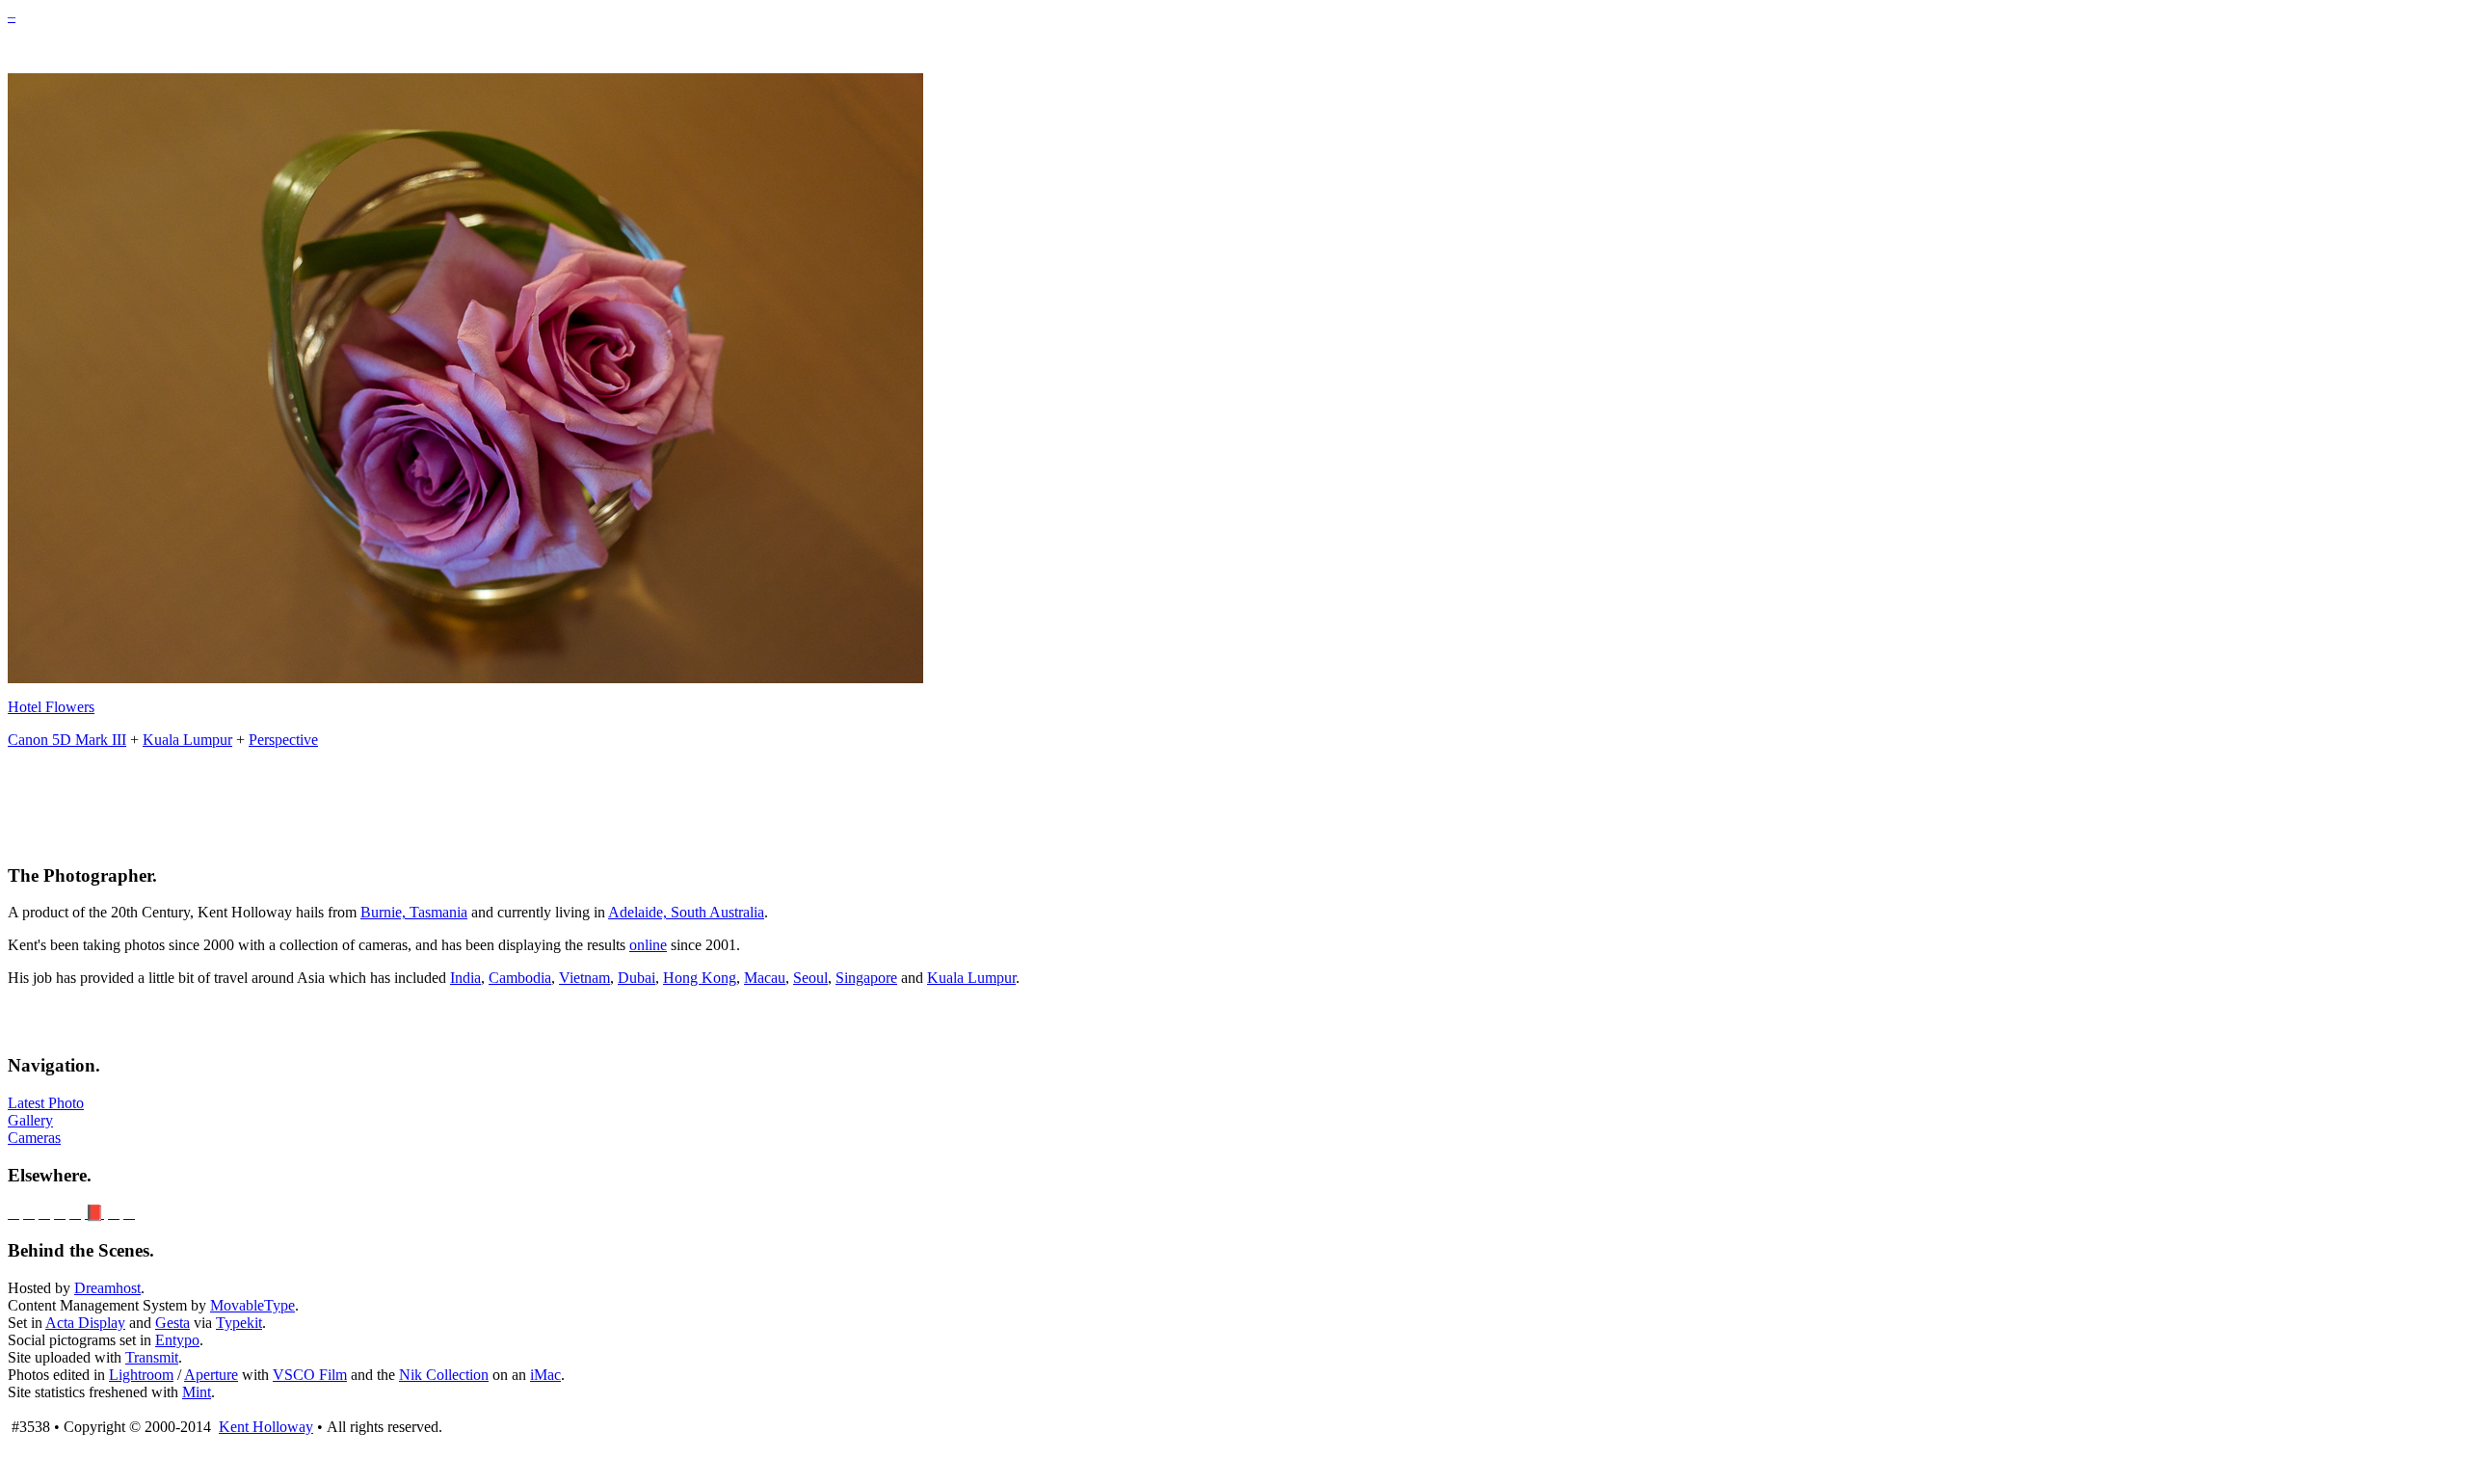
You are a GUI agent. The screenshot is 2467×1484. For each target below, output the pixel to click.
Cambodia (520, 978)
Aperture (211, 1375)
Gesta (172, 1323)
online (648, 945)
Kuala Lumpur (187, 740)
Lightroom (141, 1375)
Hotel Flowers (51, 707)
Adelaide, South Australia (686, 912)
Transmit (152, 1357)
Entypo (177, 1340)
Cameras (34, 1138)
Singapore (866, 978)
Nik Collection (444, 1375)
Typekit (239, 1323)
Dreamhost (107, 1288)
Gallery (30, 1120)
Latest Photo (46, 1103)
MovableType (252, 1305)
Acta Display (85, 1323)
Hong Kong (700, 978)
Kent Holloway (266, 1427)
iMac (545, 1375)
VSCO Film (310, 1375)
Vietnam (584, 978)
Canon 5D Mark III (67, 740)
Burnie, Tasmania (414, 912)
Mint (197, 1392)
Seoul (810, 978)
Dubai (637, 978)
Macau (765, 978)
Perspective (283, 740)
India (465, 978)
